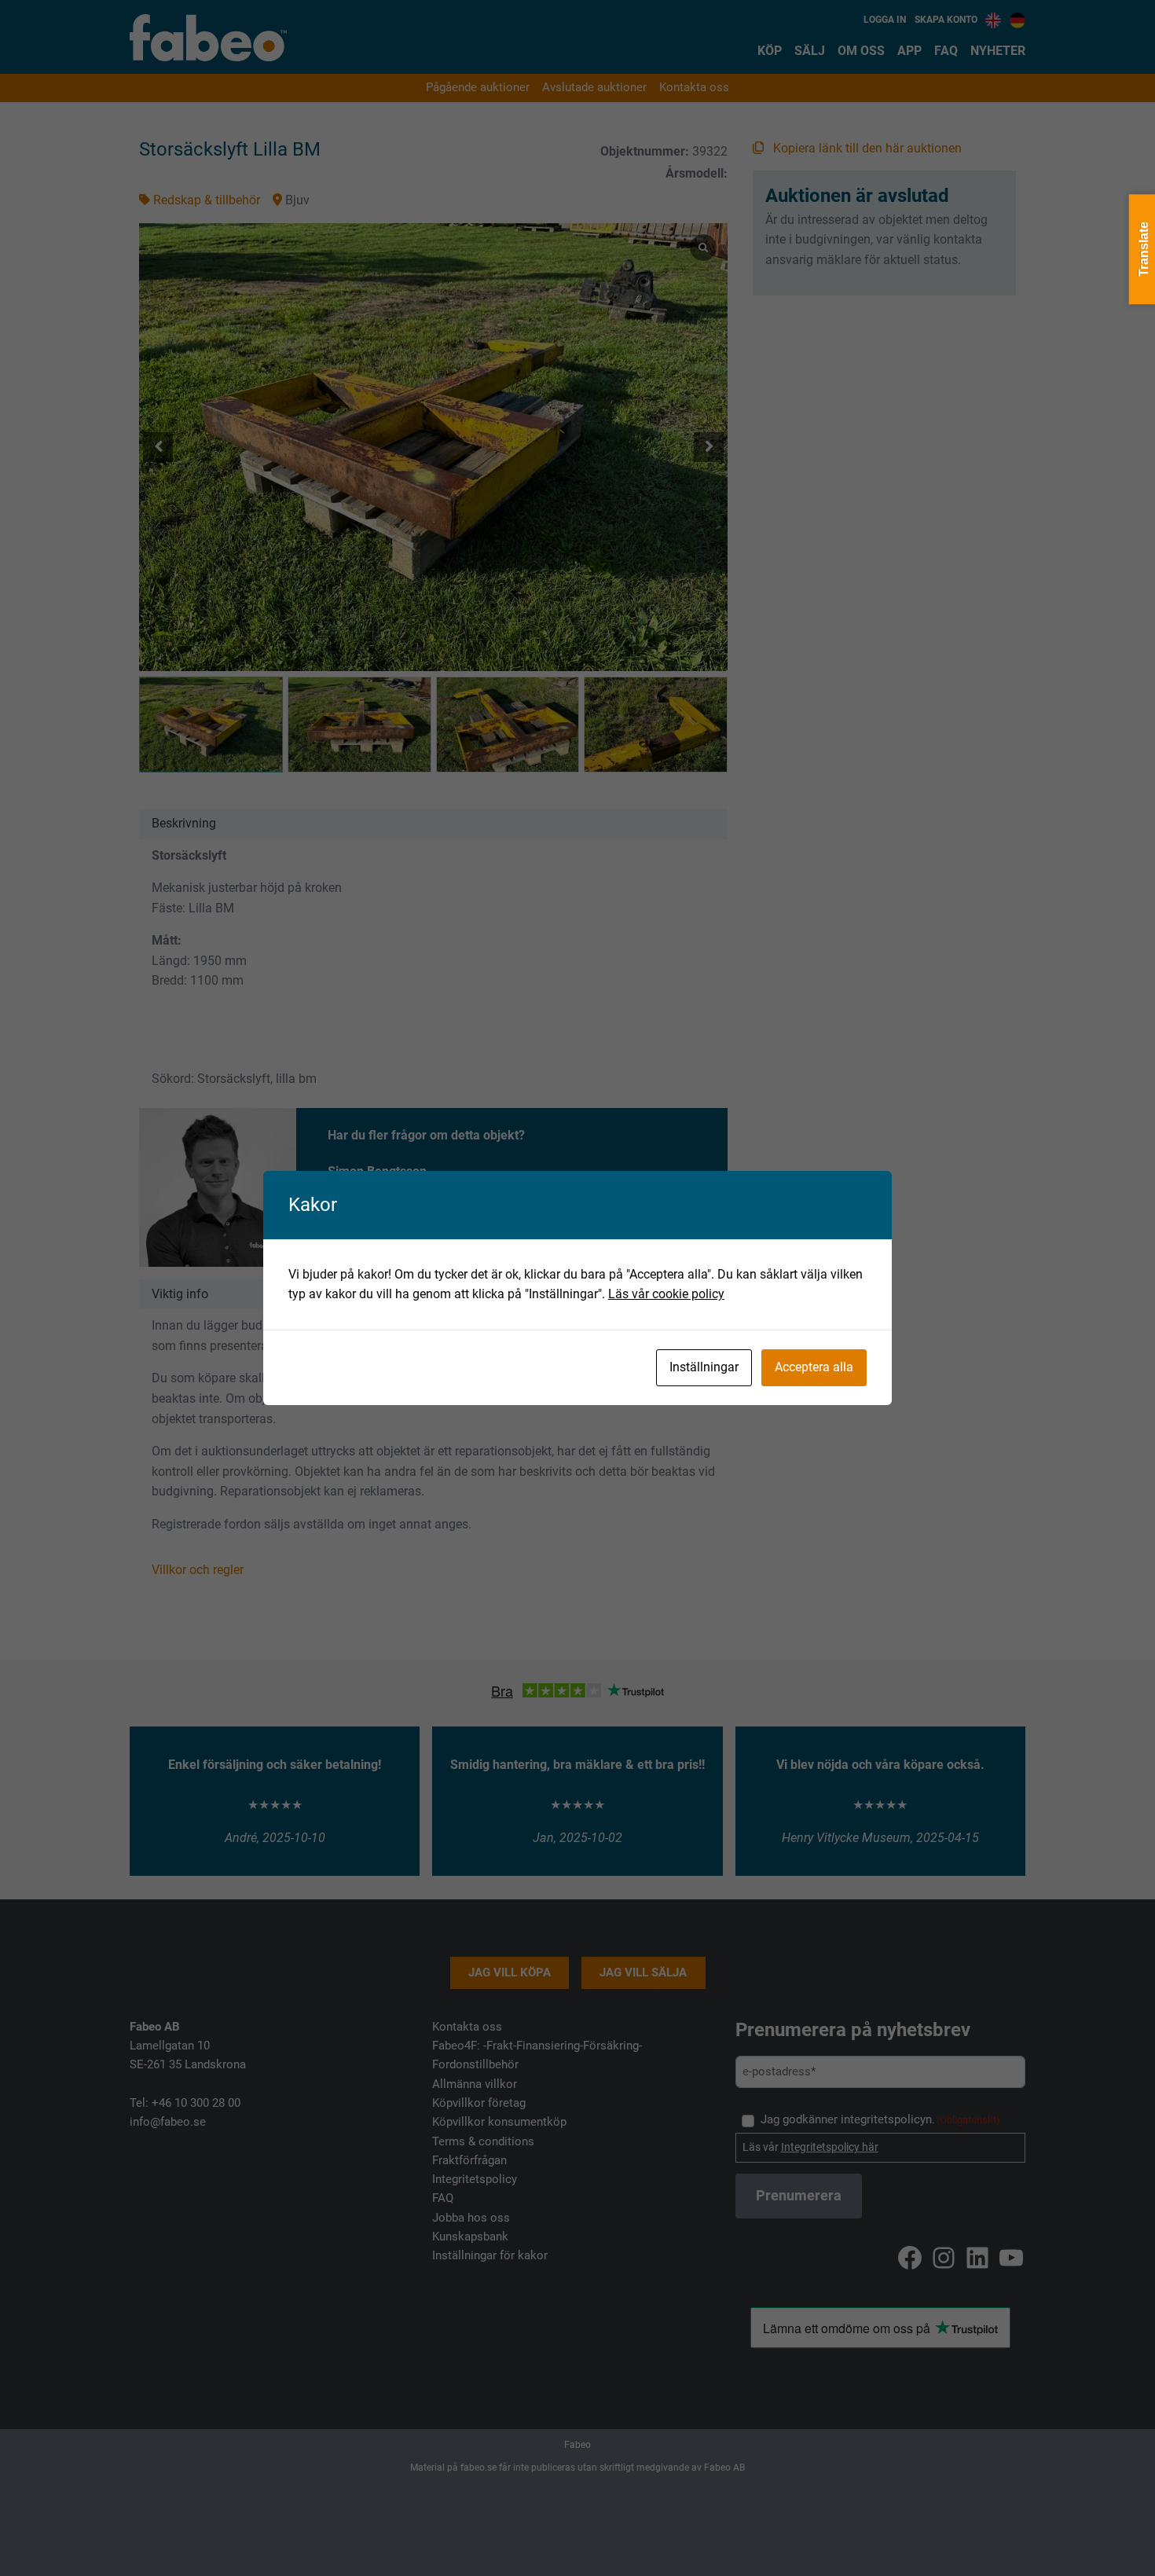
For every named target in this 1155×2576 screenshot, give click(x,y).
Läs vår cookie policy (666, 1294)
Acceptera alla (814, 1367)
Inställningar (704, 1367)
